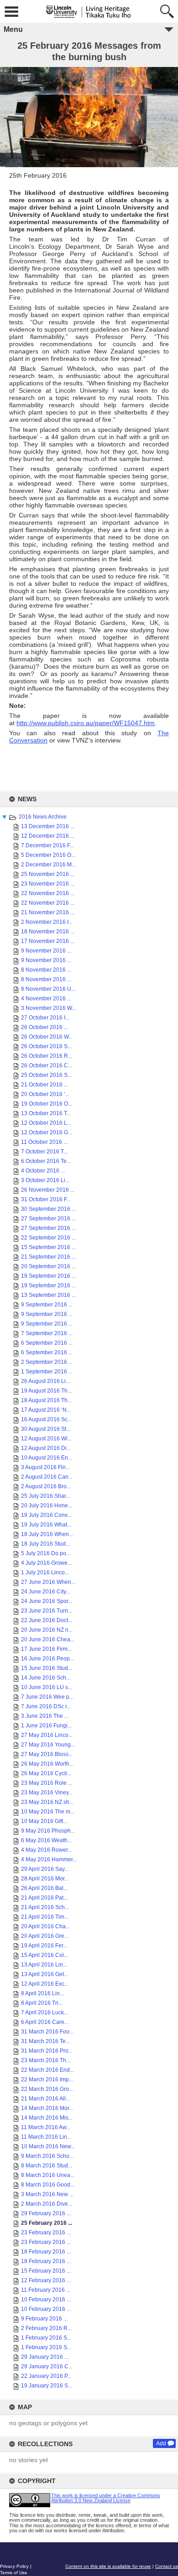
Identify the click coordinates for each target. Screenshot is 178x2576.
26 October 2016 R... (47, 1056)
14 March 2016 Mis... (47, 2118)
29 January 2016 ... (45, 2357)
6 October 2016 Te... (46, 1161)
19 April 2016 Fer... (44, 1946)
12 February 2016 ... (46, 2280)
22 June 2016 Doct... (47, 1620)
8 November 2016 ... (46, 970)
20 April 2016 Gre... (45, 1936)
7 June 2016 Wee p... (47, 1697)
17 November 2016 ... (48, 941)
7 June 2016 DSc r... (46, 1706)
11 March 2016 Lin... (46, 2137)
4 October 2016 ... (43, 1171)
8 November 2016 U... (48, 989)
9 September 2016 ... (47, 1305)
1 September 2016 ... (47, 1372)
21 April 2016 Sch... (45, 1907)
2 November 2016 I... (47, 922)
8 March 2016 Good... (48, 2185)
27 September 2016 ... (48, 1219)
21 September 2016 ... (48, 1257)
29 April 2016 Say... (45, 1869)
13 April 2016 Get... (44, 1974)
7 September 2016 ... (47, 1333)
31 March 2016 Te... (45, 2041)
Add (161, 2443)
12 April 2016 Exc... (45, 1984)
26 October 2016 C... (47, 1065)
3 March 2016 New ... (47, 2194)
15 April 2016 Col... (44, 1955)
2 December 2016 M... (48, 865)
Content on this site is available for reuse (108, 2566)
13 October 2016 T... (46, 1113)
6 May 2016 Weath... (46, 1840)
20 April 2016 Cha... (45, 1926)
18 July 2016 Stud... (45, 1544)
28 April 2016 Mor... (45, 1879)
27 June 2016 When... (48, 1582)
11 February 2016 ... (46, 2290)
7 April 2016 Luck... (44, 2013)
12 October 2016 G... (47, 1132)
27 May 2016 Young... (48, 1745)
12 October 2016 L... (46, 1123)
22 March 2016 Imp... (47, 2079)
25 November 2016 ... (48, 874)
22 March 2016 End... (47, 2070)
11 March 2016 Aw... (46, 2127)
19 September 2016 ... (48, 1276)
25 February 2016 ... (47, 2223)
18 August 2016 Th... (46, 1400)
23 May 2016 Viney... (47, 1792)
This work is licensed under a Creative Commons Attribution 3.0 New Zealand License (106, 2498)
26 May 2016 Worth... (47, 1764)
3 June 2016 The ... (45, 1716)
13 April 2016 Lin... (44, 1965)
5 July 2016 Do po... (46, 1553)
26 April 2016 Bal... (44, 1888)
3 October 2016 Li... (45, 1180)
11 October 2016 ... (44, 1142)
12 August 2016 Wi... (46, 1439)
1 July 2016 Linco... (45, 1572)
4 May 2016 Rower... (46, 1850)
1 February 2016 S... (46, 2338)
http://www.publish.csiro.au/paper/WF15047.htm (86, 723)
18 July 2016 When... (47, 1534)
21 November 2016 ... (48, 912)
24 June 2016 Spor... (47, 1601)
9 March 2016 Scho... (47, 2156)
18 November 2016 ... (48, 932)
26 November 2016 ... (48, 1190)
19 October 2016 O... (47, 1104)
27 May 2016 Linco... (47, 1735)
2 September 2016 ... (47, 1362)
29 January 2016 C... (47, 2366)
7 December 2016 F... (47, 845)
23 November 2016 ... (48, 884)
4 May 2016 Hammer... (49, 1859)
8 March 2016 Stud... (47, 2166)
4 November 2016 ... (46, 999)
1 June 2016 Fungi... (46, 1726)
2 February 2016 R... (46, 2328)
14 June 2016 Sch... (46, 1678)
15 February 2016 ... (46, 2271)
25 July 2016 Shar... (45, 1496)
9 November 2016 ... (46, 951)
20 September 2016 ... (48, 1266)
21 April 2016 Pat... (44, 1898)
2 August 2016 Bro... (46, 1486)
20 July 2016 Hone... (47, 1506)
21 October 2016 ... (44, 1085)
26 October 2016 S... (46, 1046)
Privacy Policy (14, 2566)
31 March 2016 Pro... (47, 2051)
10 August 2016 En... (47, 1458)
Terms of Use (14, 2573)
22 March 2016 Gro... (47, 2089)
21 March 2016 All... (45, 2099)
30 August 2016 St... (46, 1429)
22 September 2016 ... (48, 1238)
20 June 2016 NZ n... (47, 1630)
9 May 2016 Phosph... (48, 1831)
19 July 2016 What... (46, 1525)
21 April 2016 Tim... (45, 1917)
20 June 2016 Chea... (48, 1639)
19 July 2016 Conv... (46, 1515)
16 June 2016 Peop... (47, 1659)
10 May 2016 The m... (48, 1812)
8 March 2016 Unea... (48, 2175)
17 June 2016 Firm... (46, 1649)
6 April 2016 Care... (45, 2022)
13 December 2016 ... (48, 826)
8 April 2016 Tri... (42, 2003)
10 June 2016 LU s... (47, 1687)
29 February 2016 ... (46, 2213)
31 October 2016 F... (46, 1199)
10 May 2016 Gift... (44, 1821)
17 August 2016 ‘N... (46, 1410)
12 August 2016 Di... (46, 1448)
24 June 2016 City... (45, 1592)
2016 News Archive (43, 817)
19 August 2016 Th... (46, 1391)
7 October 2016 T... (44, 1152)
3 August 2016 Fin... (45, 1467)
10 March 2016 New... (48, 2146)
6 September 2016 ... (47, 1343)
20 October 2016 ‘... (45, 1094)
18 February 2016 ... (46, 2252)
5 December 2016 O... (48, 855)
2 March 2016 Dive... (47, 2204)
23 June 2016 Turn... (47, 1611)
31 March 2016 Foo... (47, 2032)
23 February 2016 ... (46, 2233)
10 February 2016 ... (46, 2299)
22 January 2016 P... (46, 2376)
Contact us (167, 2566)
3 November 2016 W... (48, 1008)
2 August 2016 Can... (47, 1477)
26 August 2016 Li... (45, 1381)
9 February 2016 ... (44, 2319)
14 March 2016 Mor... (47, 2108)
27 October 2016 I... (45, 1018)
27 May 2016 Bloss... (47, 1754)
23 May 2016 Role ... (47, 1783)
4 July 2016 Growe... (46, 1563)
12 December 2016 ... (48, 836)
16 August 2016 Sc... (46, 1419)
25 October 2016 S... (46, 1075)
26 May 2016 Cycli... (46, 1773)
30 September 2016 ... (48, 1209)
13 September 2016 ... (48, 1295)
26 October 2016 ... (44, 1027)
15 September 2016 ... (48, 1247)
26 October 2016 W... (47, 1037)
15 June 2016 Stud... (47, 1668)
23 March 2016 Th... (46, 2060)
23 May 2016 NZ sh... (47, 1802)
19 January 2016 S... (47, 2386)
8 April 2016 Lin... (42, 1993)
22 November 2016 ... (48, 893)
